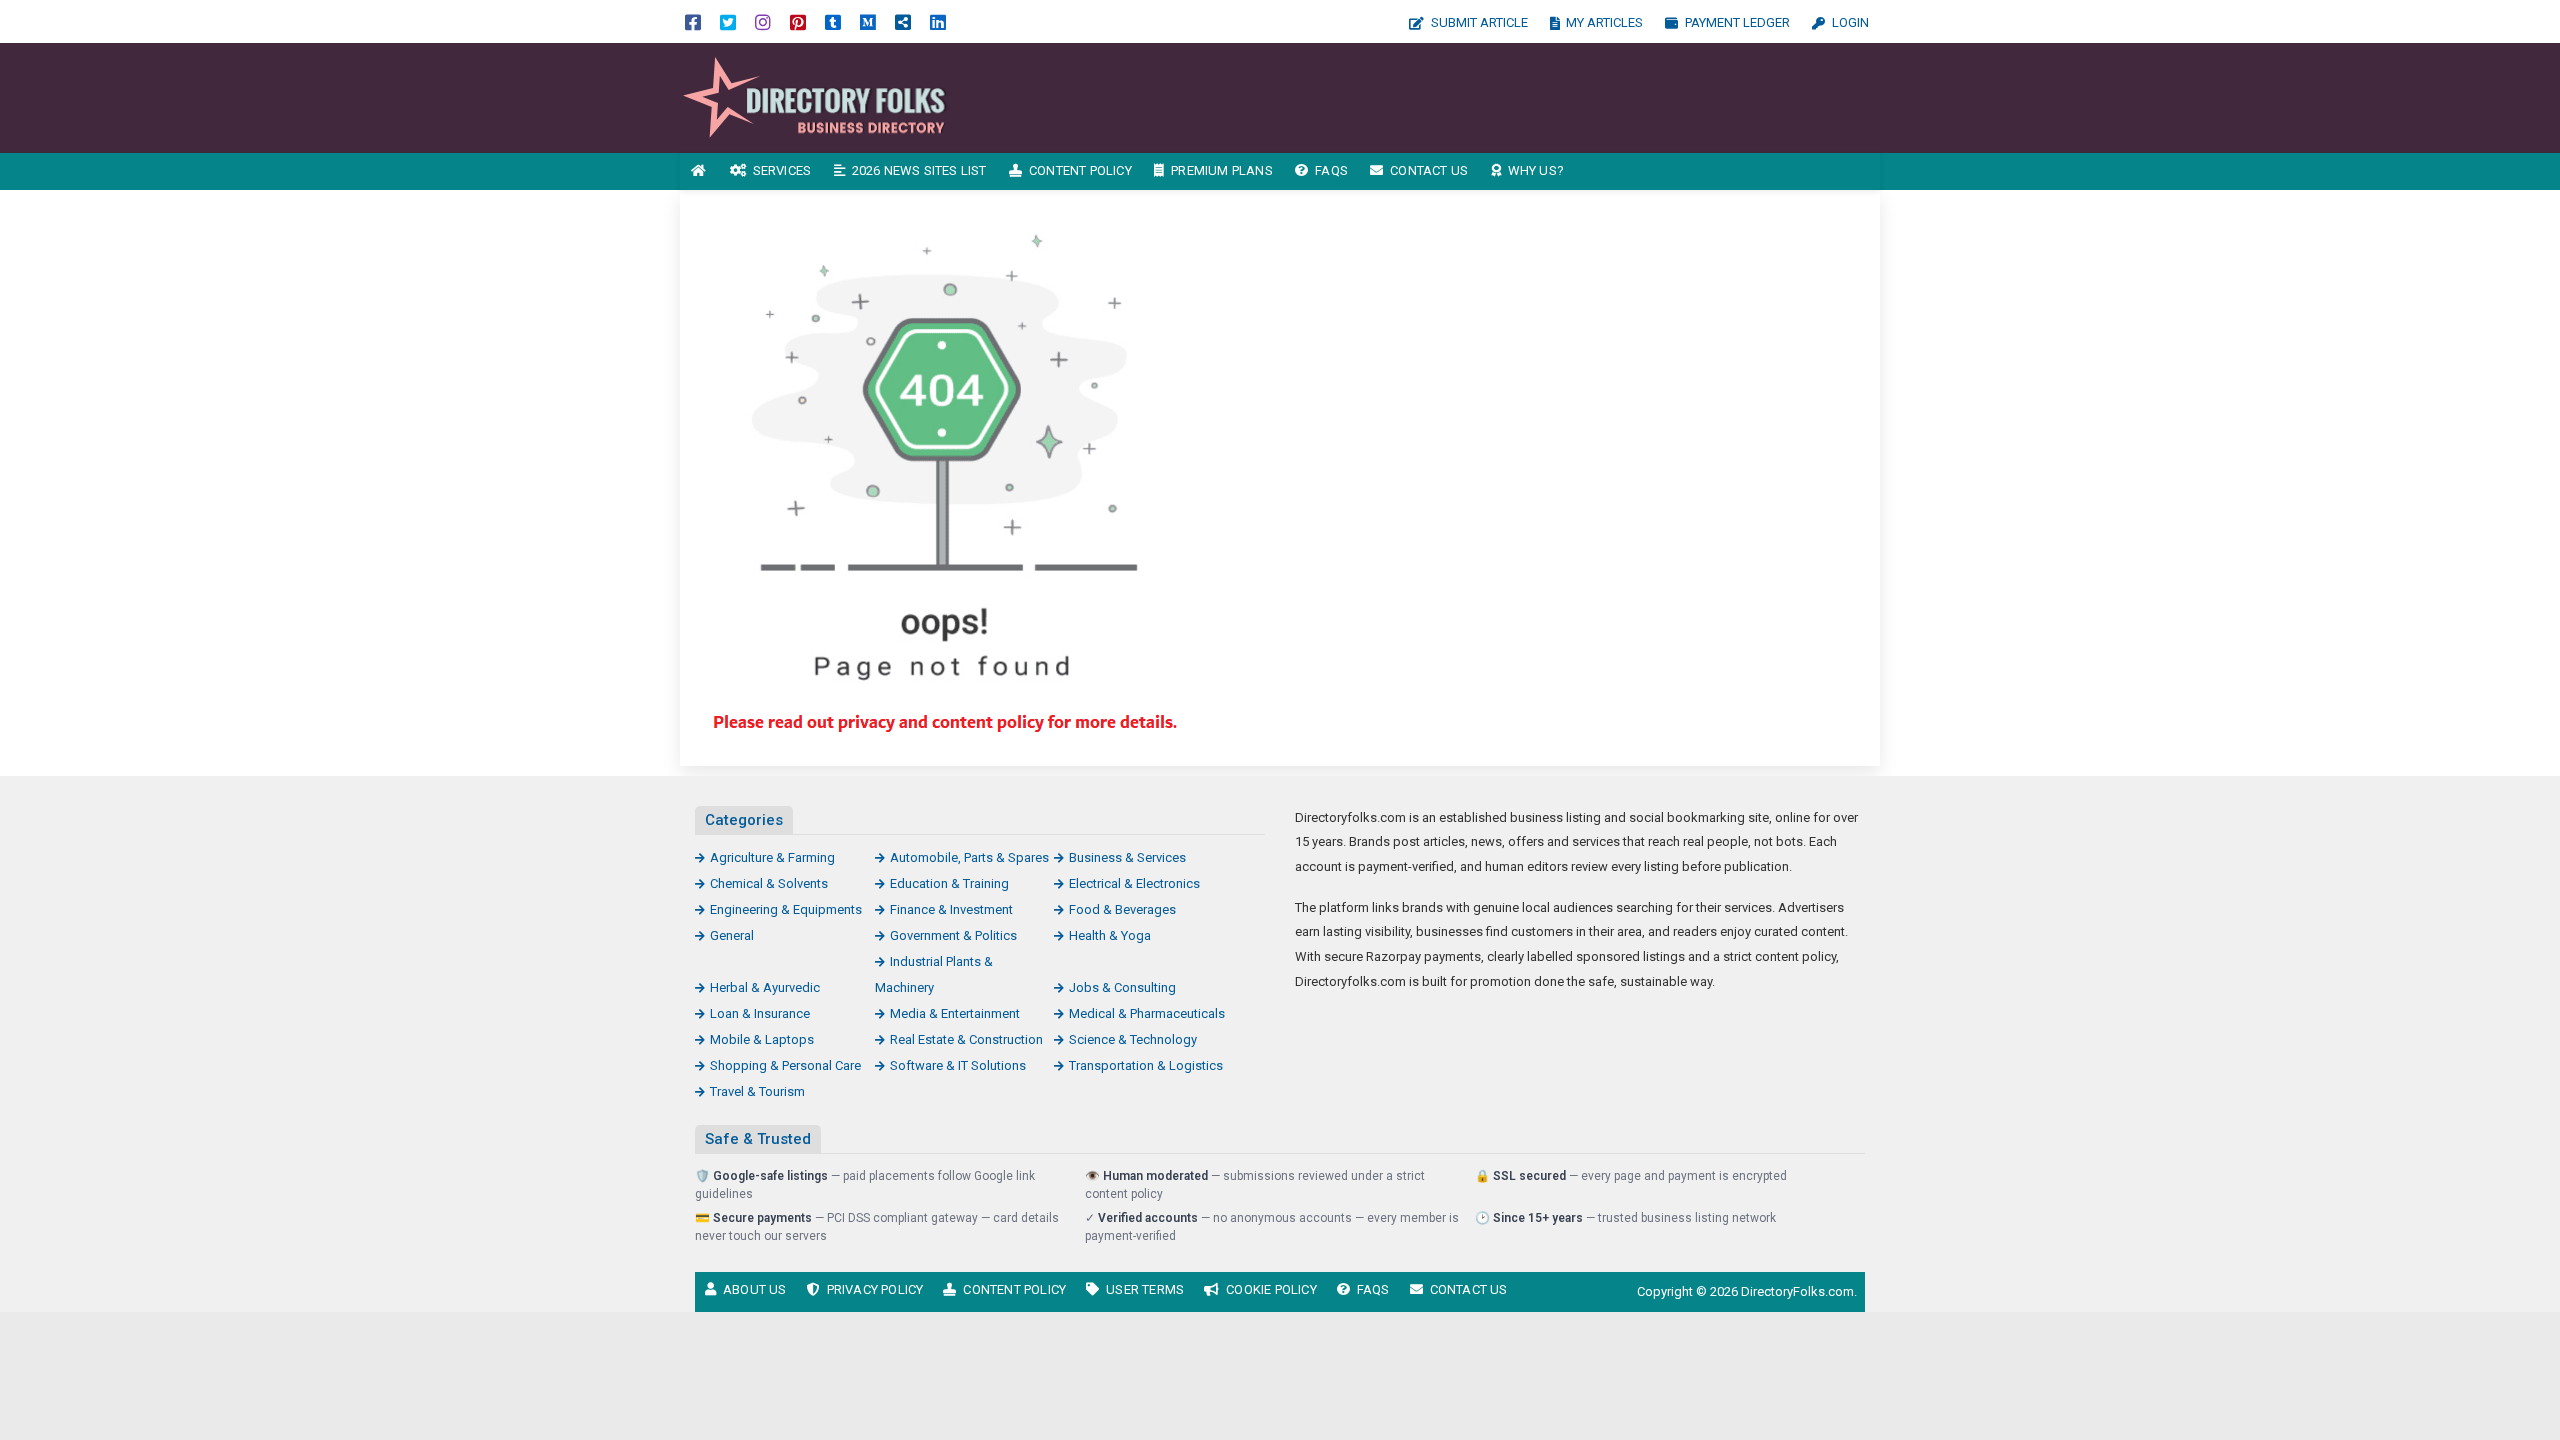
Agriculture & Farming (772, 857)
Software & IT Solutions (958, 1065)
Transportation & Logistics (1146, 1065)
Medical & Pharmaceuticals (1147, 1013)
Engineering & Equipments (786, 909)
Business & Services (1127, 857)
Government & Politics (953, 935)
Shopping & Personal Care (785, 1065)
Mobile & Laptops (762, 1039)
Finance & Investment (951, 909)
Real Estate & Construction (966, 1039)
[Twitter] (728, 21)
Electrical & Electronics (1134, 883)
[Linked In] (938, 21)
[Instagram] (763, 21)
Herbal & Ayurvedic (765, 987)
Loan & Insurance (760, 1013)
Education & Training (949, 883)
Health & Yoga (1110, 935)
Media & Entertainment (955, 1013)
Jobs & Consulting (1122, 987)
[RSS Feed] (903, 21)
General (732, 935)
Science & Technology (1133, 1039)
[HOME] (699, 171)
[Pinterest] (798, 21)
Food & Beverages (1122, 909)
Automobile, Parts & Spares (969, 857)
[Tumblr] (833, 21)
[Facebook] (693, 21)
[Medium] (868, 21)
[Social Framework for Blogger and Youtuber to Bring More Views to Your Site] (815, 96)
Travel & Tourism (757, 1091)
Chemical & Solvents (769, 883)
